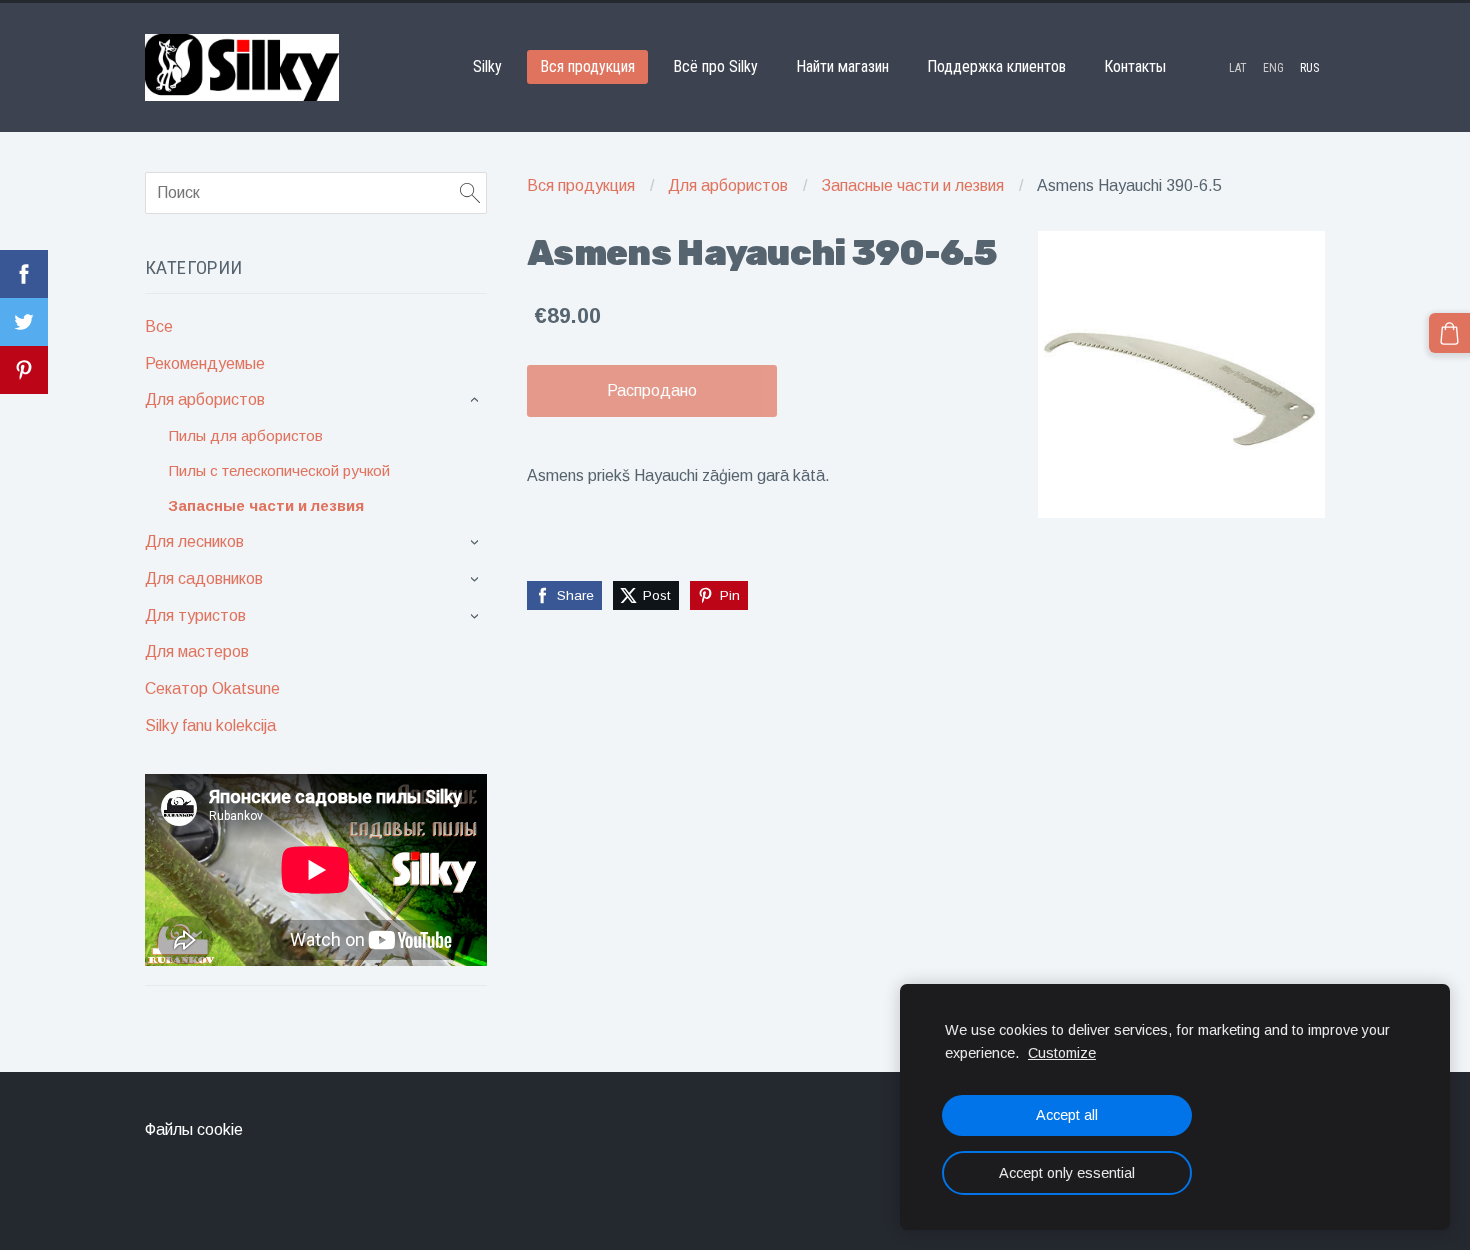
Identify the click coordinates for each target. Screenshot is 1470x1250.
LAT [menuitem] (1238, 68)
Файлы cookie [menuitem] (194, 1129)
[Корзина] (1449, 333)
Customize (1062, 1053)
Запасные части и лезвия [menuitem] (266, 505)
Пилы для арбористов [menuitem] (245, 435)
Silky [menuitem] (487, 66)
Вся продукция (581, 185)
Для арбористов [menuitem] (205, 399)
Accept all (1067, 1115)
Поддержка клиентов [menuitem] (996, 66)
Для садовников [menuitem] (204, 578)
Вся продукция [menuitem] (587, 66)
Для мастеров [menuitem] (197, 651)
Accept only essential (1067, 1173)
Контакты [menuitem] (1135, 66)
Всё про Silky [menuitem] (715, 66)
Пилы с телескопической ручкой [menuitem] (279, 470)
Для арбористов (728, 185)
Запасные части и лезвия (912, 185)
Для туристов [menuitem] (195, 615)
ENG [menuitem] (1273, 68)
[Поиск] (470, 193)
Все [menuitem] (159, 326)
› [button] (477, 401)
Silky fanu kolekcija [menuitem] (210, 725)
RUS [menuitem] (1309, 68)
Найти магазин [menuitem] (842, 66)
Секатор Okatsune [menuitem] (212, 688)
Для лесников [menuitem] (194, 541)
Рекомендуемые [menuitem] (205, 363)
